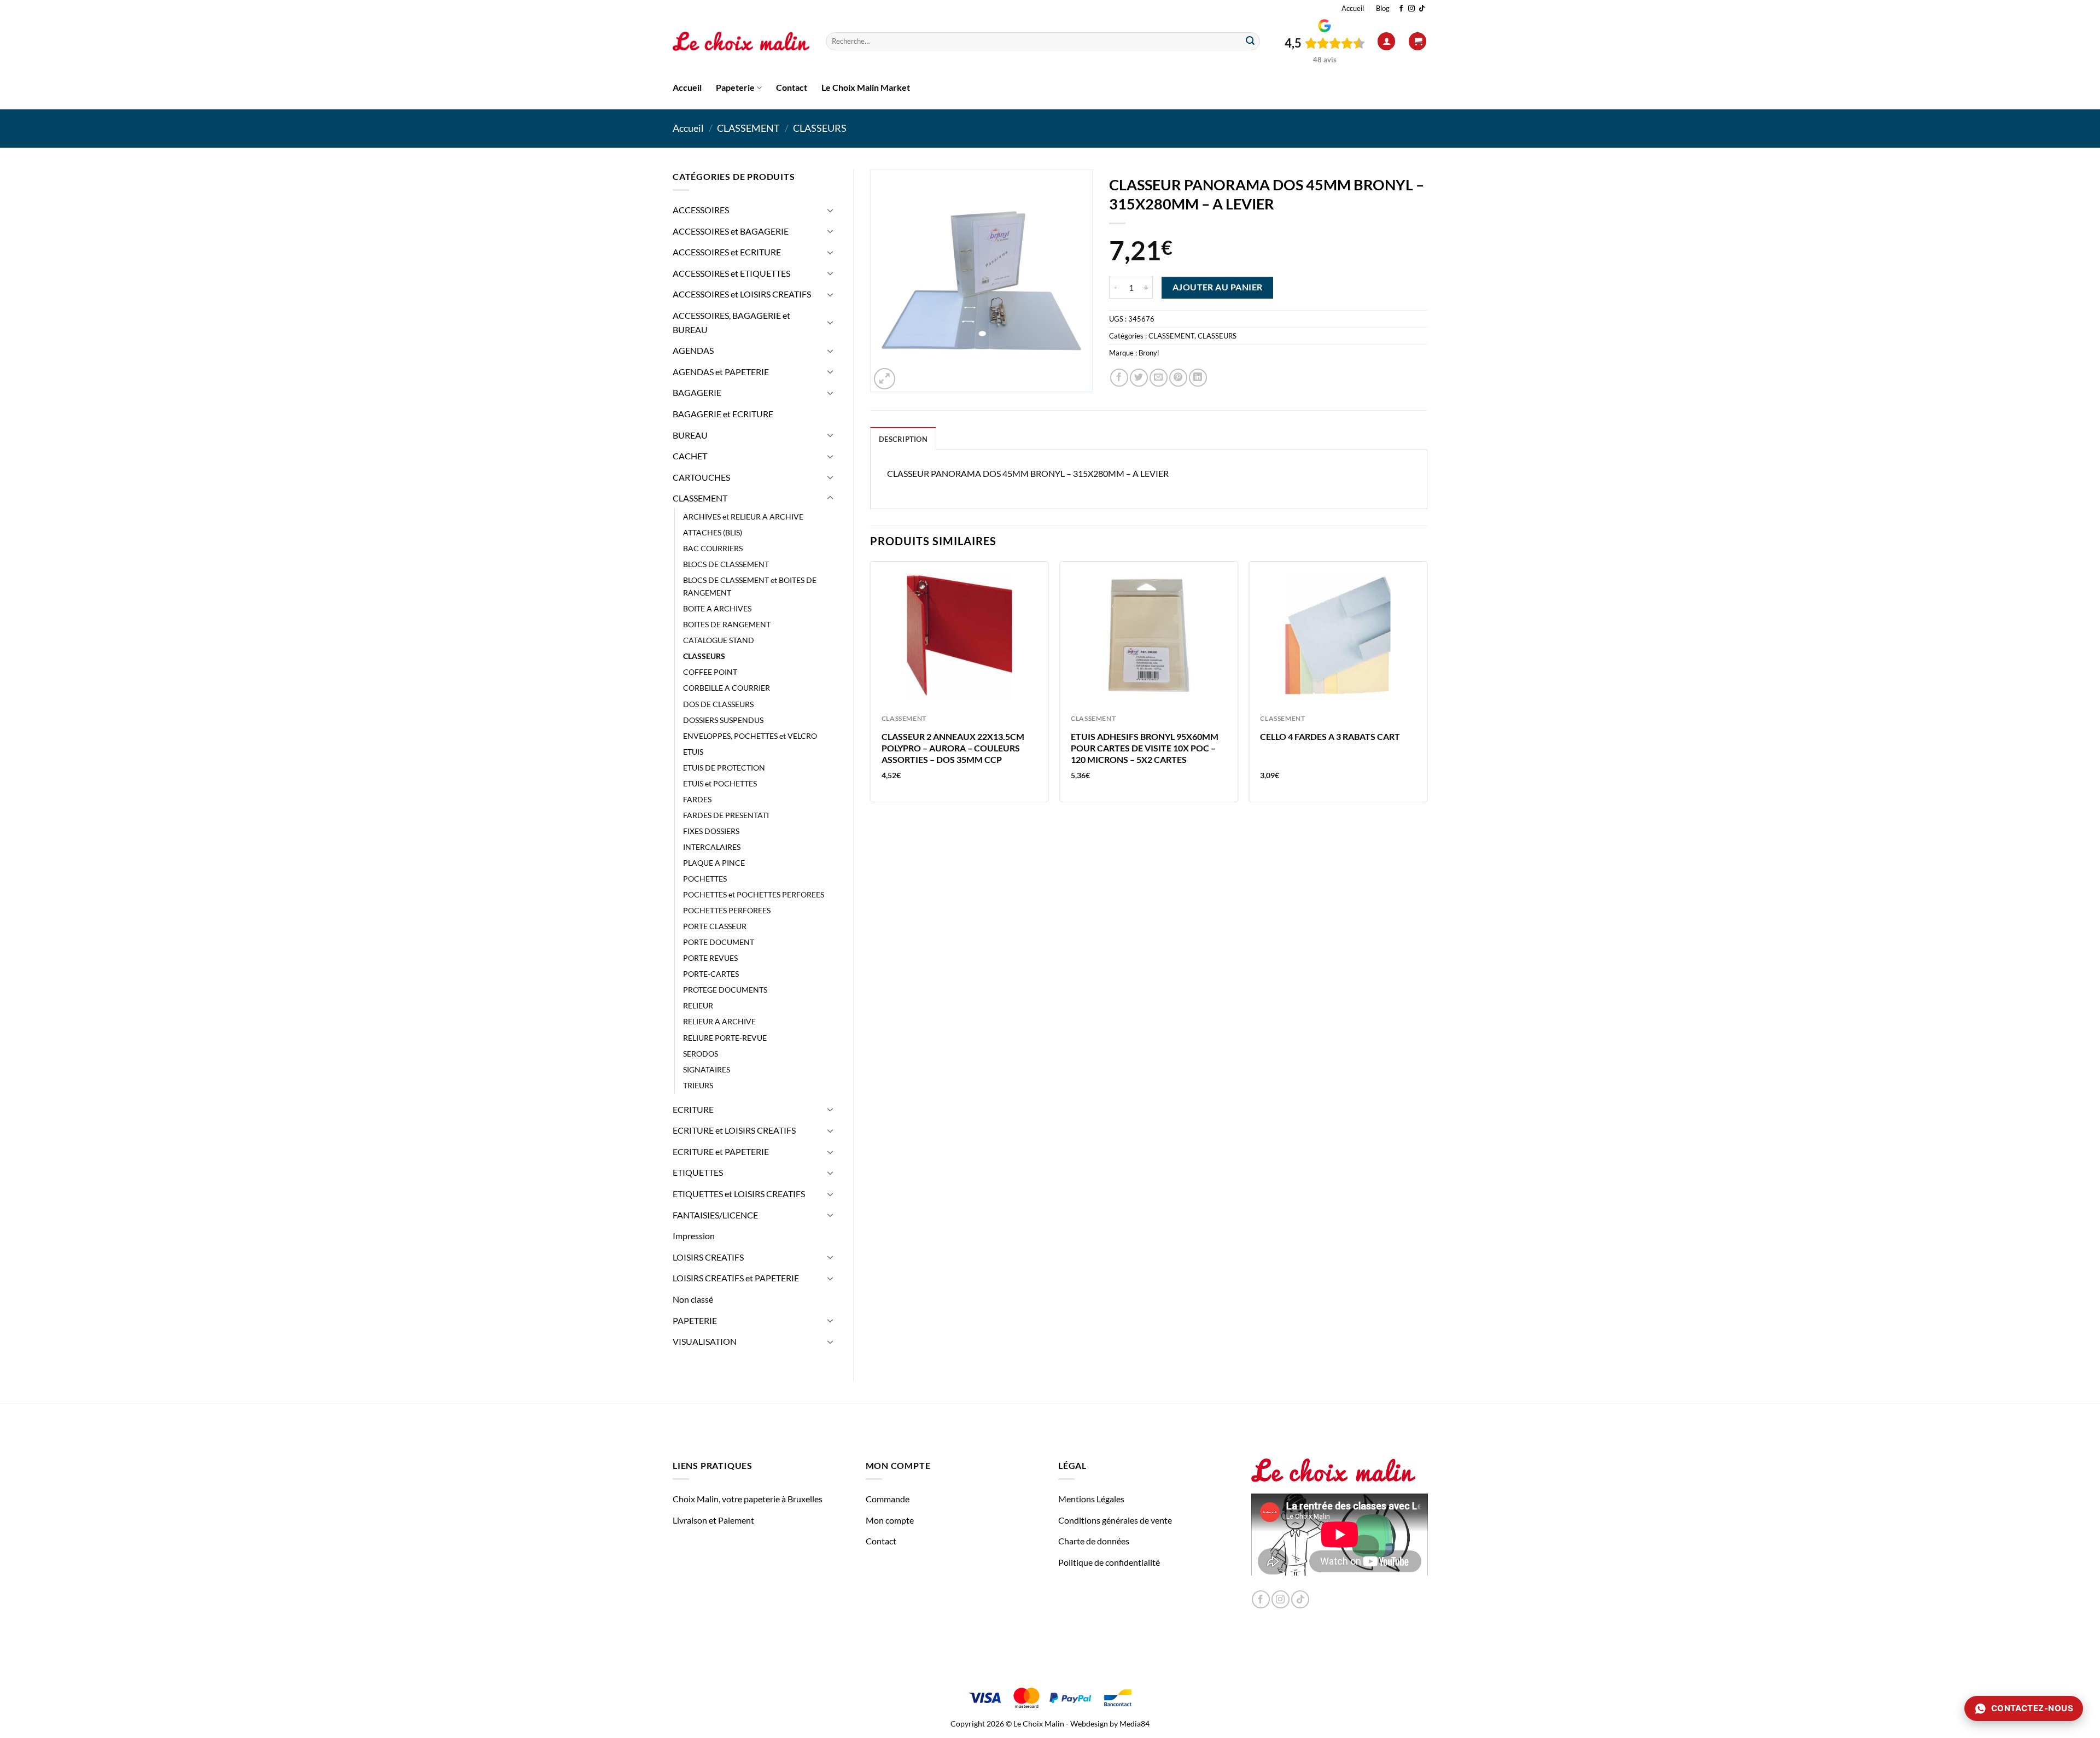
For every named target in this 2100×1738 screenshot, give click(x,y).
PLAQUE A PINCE (714, 863)
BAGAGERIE (697, 392)
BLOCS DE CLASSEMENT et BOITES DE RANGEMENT (750, 586)
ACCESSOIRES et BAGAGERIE (731, 231)
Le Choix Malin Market (866, 87)
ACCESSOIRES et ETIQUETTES (731, 273)
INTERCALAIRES (712, 847)
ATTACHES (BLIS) (713, 532)
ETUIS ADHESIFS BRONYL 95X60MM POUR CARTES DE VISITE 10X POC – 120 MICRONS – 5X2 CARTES (1145, 748)
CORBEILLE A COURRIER (727, 688)
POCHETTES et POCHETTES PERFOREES (754, 894)
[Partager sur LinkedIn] (1198, 378)
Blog (1383, 8)
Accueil (1353, 8)
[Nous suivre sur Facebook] (1401, 9)
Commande (888, 1499)
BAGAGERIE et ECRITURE (723, 414)
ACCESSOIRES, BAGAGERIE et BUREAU (731, 322)
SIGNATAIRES (707, 1069)
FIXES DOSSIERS (711, 831)
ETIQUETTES (698, 1172)
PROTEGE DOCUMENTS (725, 990)
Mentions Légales (1091, 1499)
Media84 (1134, 1724)
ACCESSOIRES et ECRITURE (727, 252)
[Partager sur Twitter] (1139, 378)
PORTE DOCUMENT (719, 942)
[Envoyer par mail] (1159, 378)
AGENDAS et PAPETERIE (721, 372)
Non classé (693, 1299)
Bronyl (1149, 353)
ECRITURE (693, 1109)
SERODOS (701, 1054)
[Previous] (871, 686)
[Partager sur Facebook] (1119, 378)
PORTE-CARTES (711, 974)
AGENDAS (693, 350)
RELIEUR (698, 1005)
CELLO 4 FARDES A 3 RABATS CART (1330, 736)
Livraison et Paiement (713, 1520)
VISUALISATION (705, 1341)
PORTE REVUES (710, 958)
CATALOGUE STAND (719, 640)
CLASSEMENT (748, 128)
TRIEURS (698, 1085)
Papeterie (735, 87)
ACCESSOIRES (701, 210)
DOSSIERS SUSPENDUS (723, 720)
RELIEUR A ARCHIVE (719, 1021)
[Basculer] (830, 210)
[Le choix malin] (741, 42)
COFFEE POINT (710, 672)
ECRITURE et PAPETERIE (721, 1151)
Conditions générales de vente (1115, 1520)
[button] (1386, 41)
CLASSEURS (820, 128)
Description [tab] (903, 439)
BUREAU (690, 435)
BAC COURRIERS (713, 548)
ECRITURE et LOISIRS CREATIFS (734, 1130)
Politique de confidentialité (1109, 1562)
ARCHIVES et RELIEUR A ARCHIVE (743, 517)
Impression (694, 1236)
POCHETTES (705, 879)
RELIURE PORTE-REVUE (725, 1038)
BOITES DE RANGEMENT (727, 624)
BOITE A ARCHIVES (717, 608)
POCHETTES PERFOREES (727, 910)
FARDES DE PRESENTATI (726, 815)
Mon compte (890, 1520)
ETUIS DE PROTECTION (724, 768)
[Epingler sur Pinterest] (1178, 378)
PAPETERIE (695, 1320)
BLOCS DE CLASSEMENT (726, 564)
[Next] (1427, 686)
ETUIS (693, 752)
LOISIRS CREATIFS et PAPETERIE (736, 1278)
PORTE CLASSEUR (715, 926)
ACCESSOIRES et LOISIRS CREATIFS (742, 294)
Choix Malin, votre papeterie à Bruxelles (748, 1499)
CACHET (690, 456)
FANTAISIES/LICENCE (715, 1215)
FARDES (697, 799)
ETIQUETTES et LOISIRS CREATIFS (739, 1194)
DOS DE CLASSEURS (718, 704)
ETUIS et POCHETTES (720, 783)
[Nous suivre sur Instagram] (1411, 9)
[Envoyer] (1250, 42)
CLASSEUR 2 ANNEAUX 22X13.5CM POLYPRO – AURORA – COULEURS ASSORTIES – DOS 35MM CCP (953, 748)
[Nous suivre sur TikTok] (1422, 9)
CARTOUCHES (701, 477)
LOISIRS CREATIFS (708, 1257)
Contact (792, 87)
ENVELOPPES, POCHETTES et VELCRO (750, 736)
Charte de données (1094, 1541)
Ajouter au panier (1218, 287)
